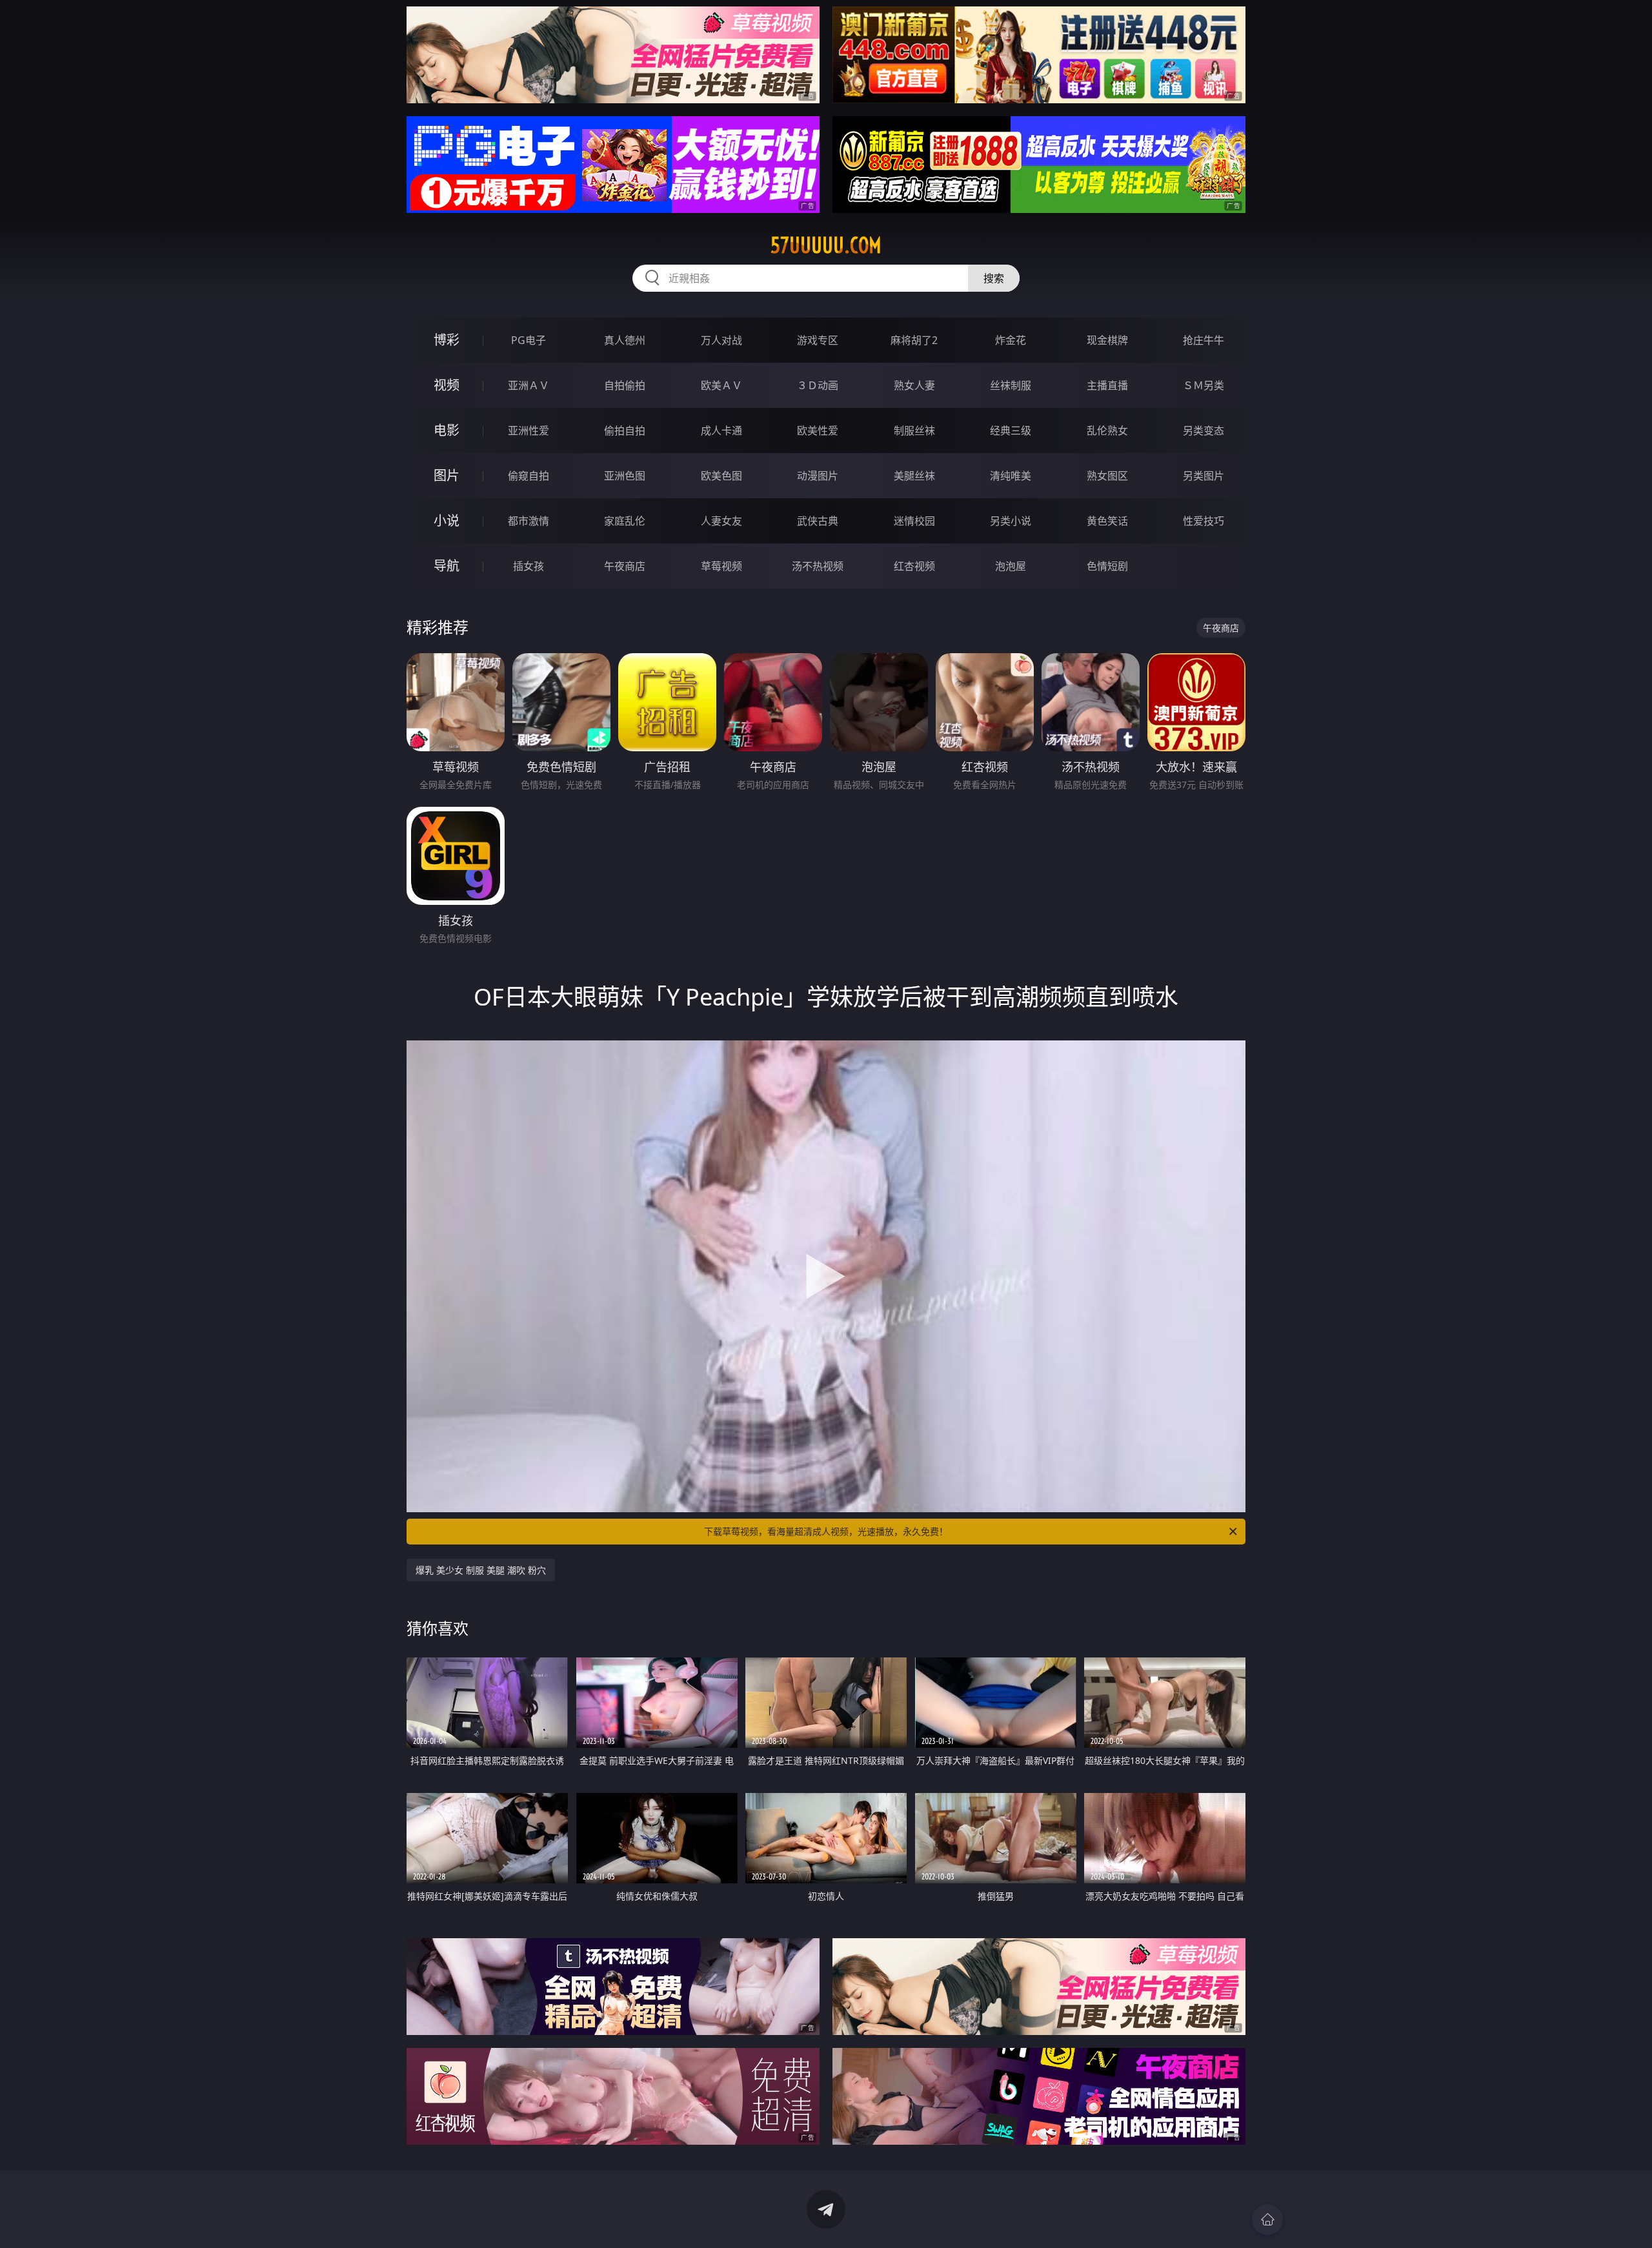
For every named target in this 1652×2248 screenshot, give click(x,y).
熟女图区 (1107, 476)
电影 (447, 430)
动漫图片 (818, 476)
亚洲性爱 (529, 430)
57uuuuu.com (826, 245)
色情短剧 (1107, 566)
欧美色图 (721, 476)
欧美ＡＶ (721, 385)
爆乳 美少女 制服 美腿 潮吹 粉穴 (481, 1570)
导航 (447, 566)
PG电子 (529, 340)
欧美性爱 (818, 430)
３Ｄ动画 (818, 385)
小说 (447, 521)
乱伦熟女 (1107, 430)
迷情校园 (914, 521)
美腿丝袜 (914, 476)
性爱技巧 (1204, 521)
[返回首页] (1267, 2220)
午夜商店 (625, 566)
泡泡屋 (1011, 566)
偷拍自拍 (625, 430)
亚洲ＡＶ (529, 385)
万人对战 (721, 340)
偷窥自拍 (529, 476)
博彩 (447, 340)
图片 (447, 475)
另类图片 (1204, 476)
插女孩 (529, 566)
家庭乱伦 (625, 521)
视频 (447, 385)
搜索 (994, 278)
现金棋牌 (1107, 340)
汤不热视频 (818, 566)
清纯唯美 (1011, 476)
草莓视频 (721, 566)
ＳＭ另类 (1204, 385)
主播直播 (1107, 385)
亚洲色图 (625, 476)
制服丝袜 (914, 430)
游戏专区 (818, 340)
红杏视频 (914, 566)
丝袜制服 (1011, 385)
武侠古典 (818, 521)
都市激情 (529, 521)
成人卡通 (721, 430)
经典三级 (1011, 430)
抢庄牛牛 (1204, 340)
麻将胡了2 (914, 340)
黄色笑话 (1107, 521)
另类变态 (1204, 430)
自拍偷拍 (625, 385)
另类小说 (1011, 521)
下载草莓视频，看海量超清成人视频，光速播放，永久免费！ (826, 1531)
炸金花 (1011, 340)
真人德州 (625, 340)
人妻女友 (721, 521)
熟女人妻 (914, 385)
